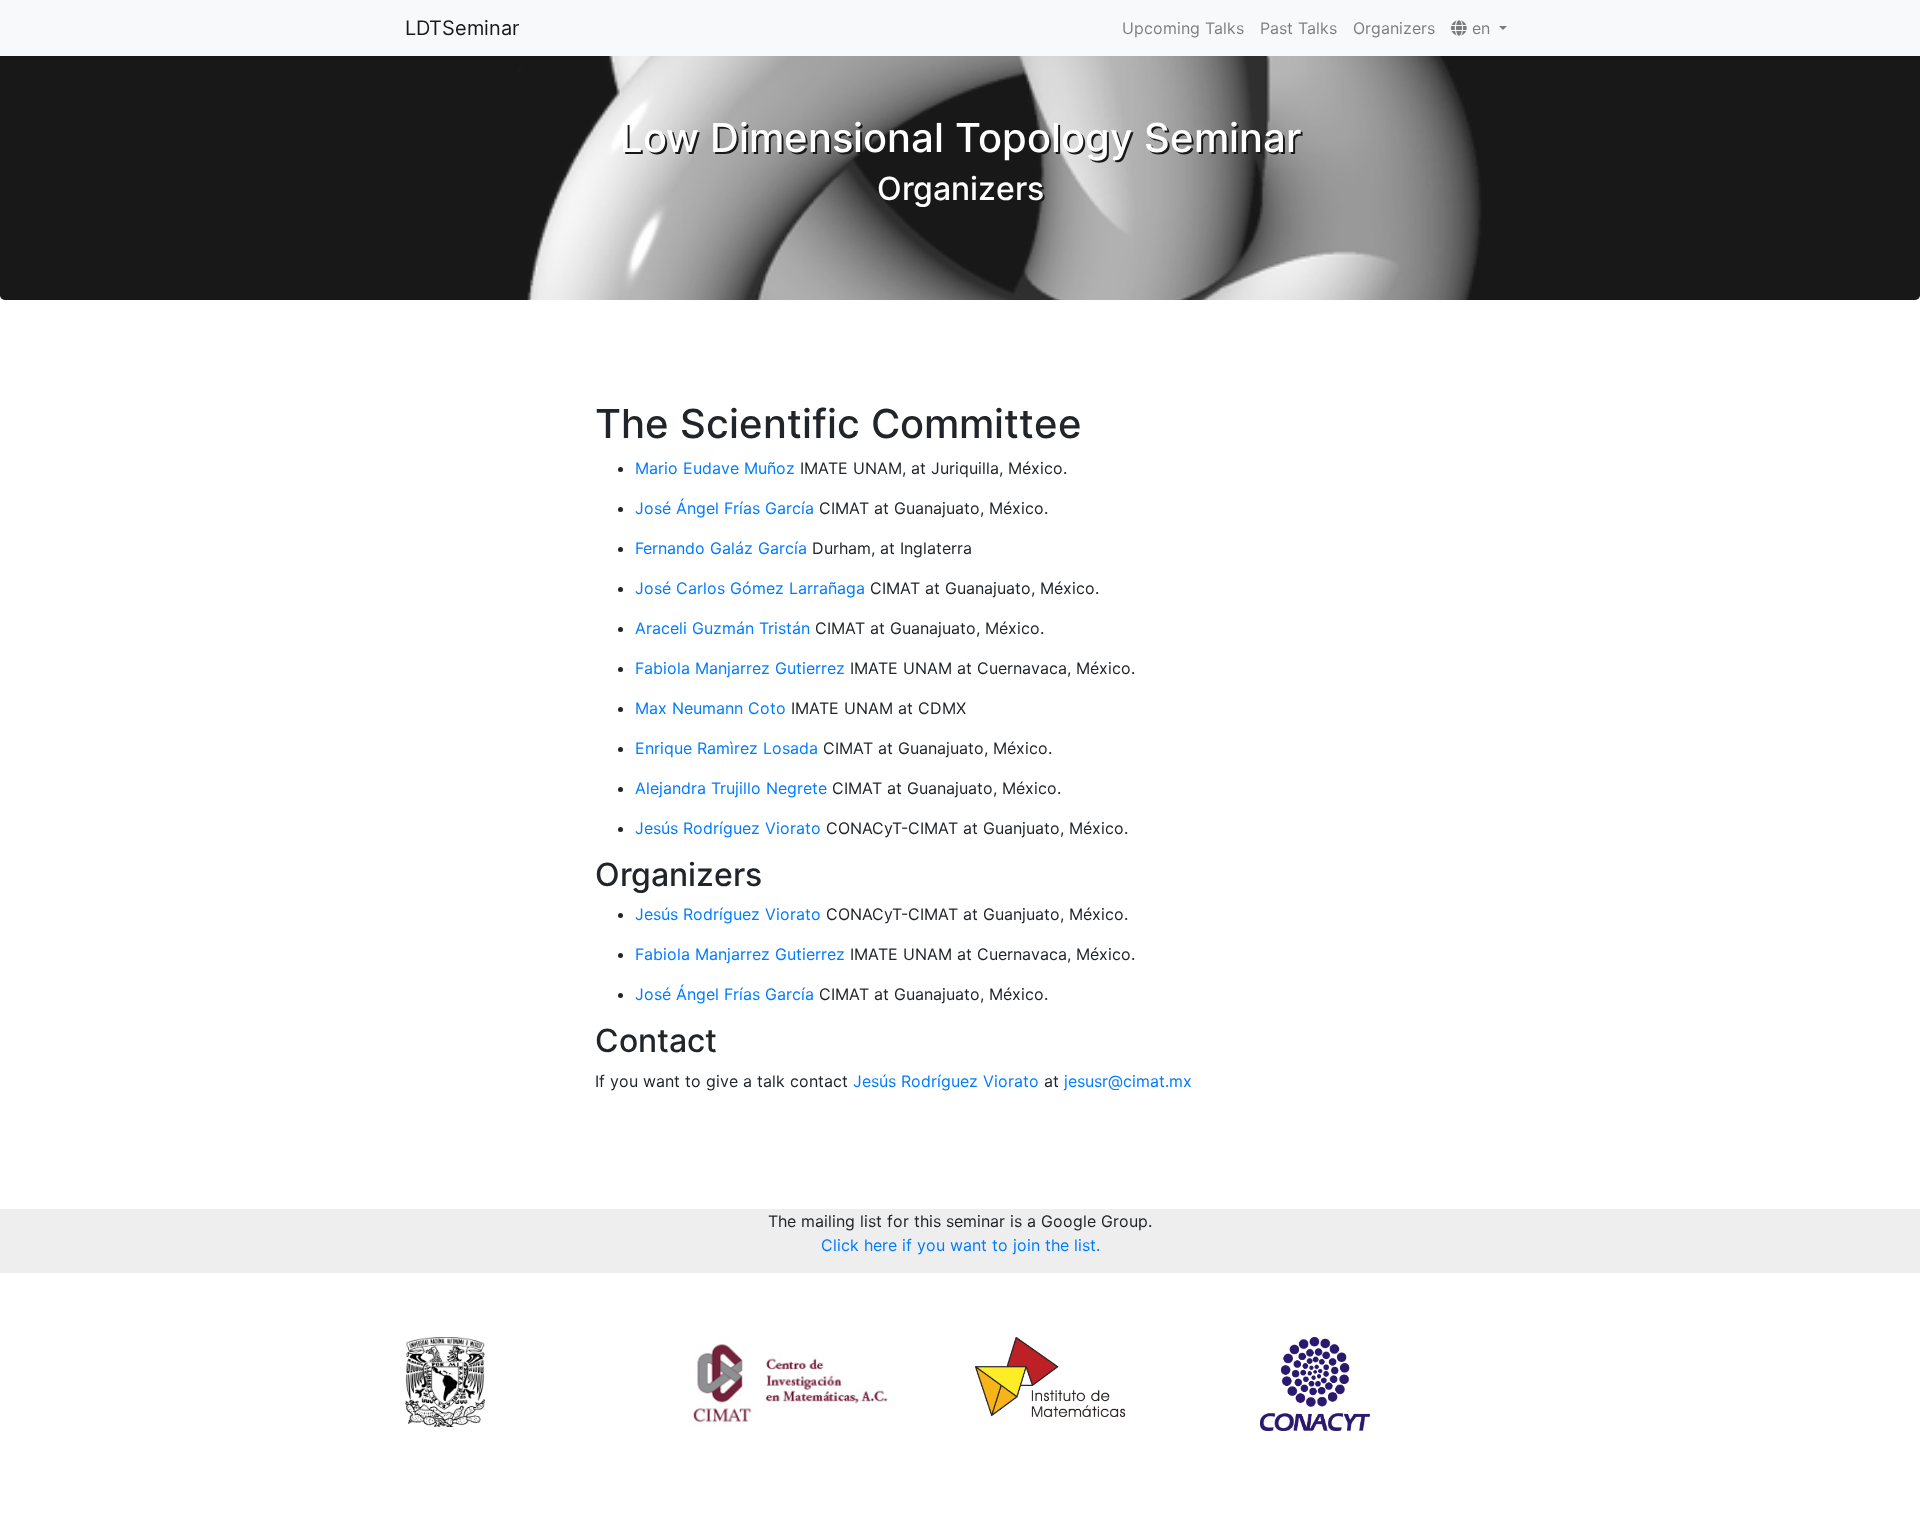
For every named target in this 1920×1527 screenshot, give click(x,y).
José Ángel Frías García (724, 508)
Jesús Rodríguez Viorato (728, 828)
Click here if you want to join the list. (960, 1245)
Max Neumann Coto (710, 708)
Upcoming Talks (1183, 28)
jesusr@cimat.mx (1128, 1081)
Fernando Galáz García (721, 548)
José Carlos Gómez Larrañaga (750, 588)
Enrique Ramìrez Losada (726, 748)
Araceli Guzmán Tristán (722, 628)
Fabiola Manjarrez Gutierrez (740, 668)
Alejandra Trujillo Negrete (731, 788)
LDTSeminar (462, 28)
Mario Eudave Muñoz (715, 468)
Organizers (1394, 28)
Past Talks (1298, 28)
